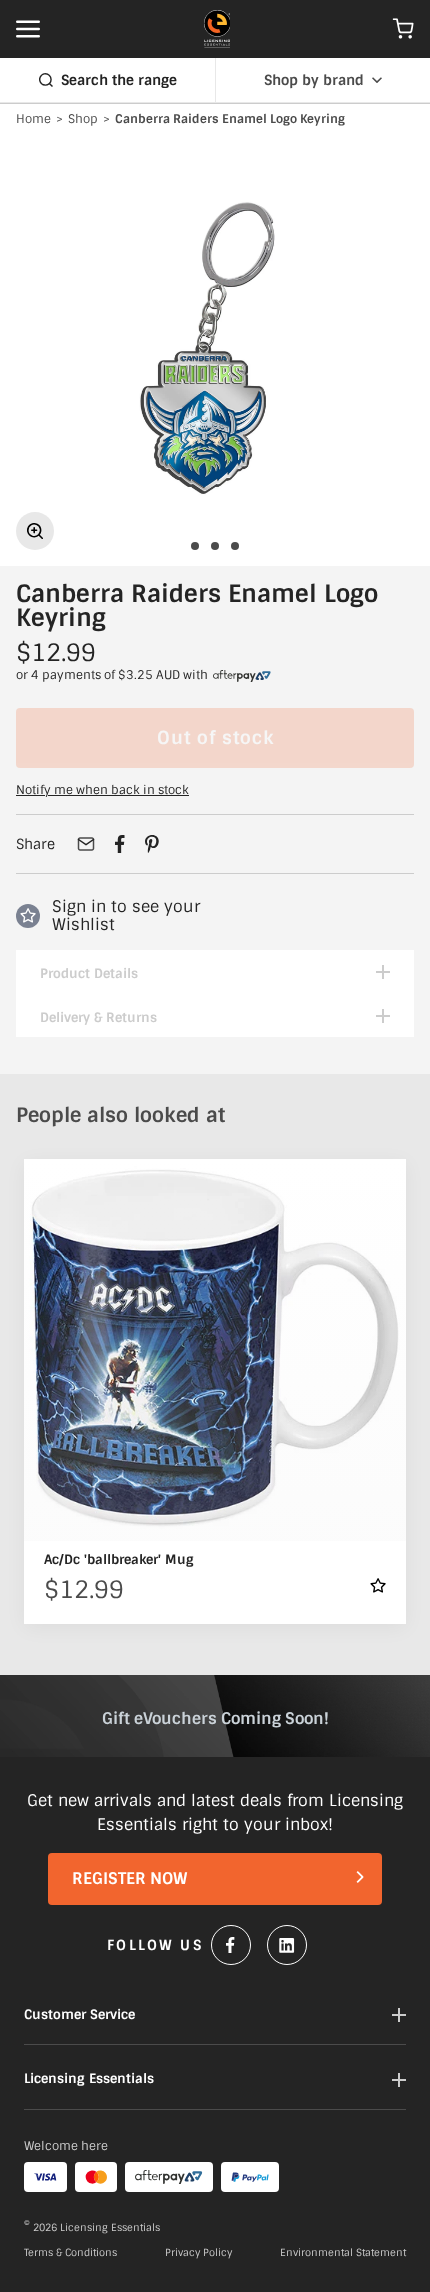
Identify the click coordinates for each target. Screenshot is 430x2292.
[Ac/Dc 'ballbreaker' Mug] (215, 1350)
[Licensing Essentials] (217, 29)
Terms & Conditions (70, 2253)
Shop (83, 120)
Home (33, 120)
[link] (242, 676)
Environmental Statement (343, 2253)
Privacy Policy (198, 2253)
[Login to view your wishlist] (378, 1585)
